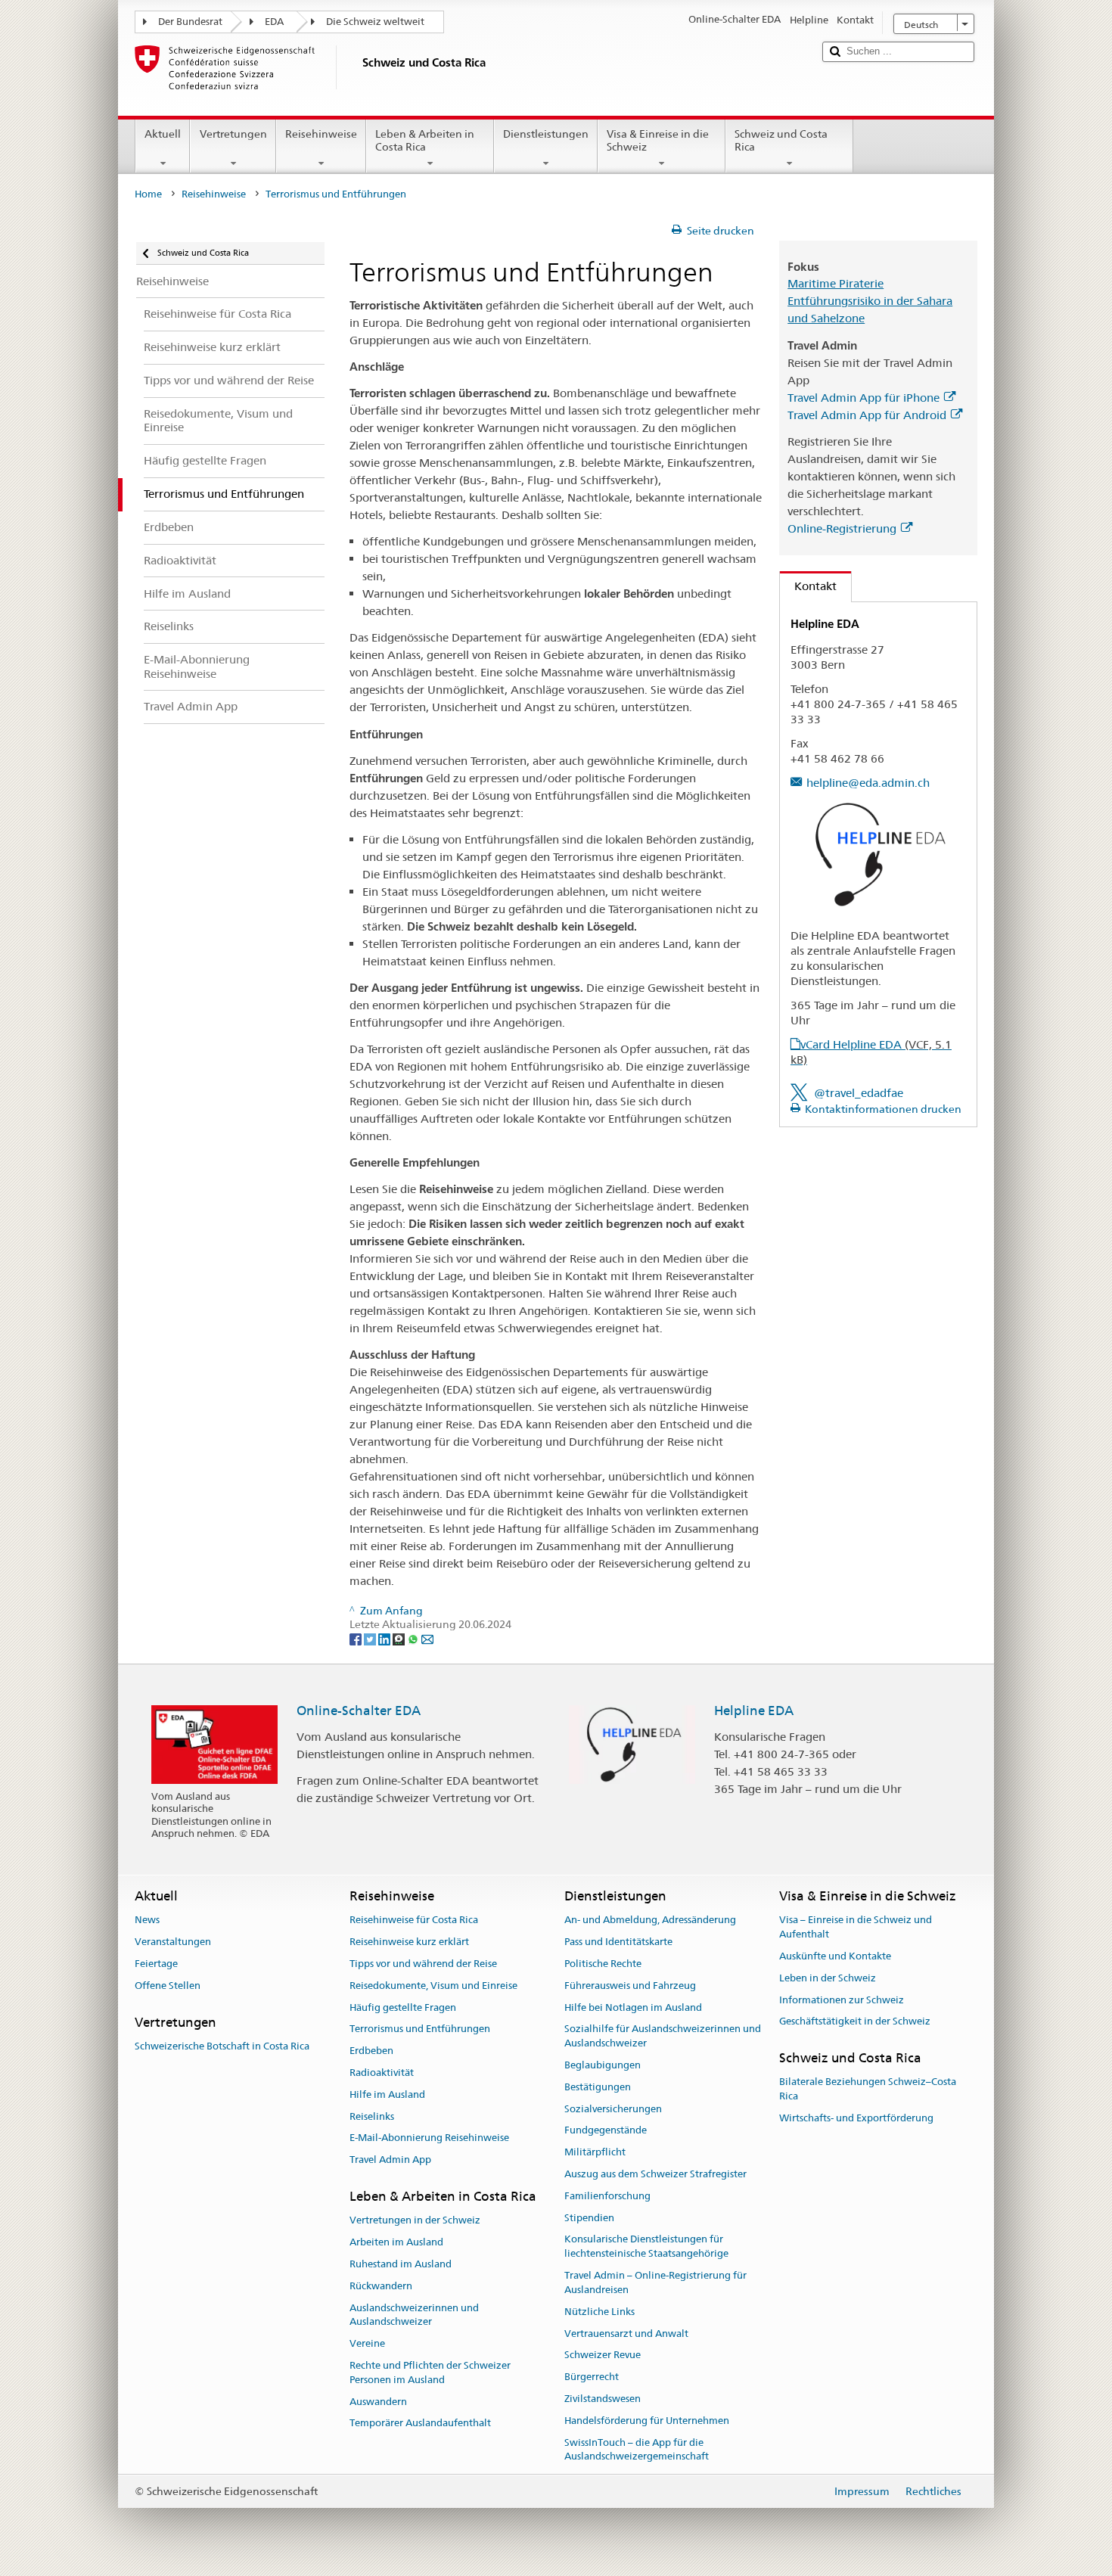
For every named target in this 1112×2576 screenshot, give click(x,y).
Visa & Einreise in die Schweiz (658, 140)
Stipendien (589, 2218)
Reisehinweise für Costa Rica (414, 1920)
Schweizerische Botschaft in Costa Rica (222, 2046)
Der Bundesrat (190, 22)
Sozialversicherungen (613, 2109)
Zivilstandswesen (603, 2399)
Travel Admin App (390, 2160)
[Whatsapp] (414, 1639)
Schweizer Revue (603, 2355)
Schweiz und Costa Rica (781, 140)
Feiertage (156, 1964)
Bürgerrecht (592, 2377)
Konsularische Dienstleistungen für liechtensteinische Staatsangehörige (646, 2247)
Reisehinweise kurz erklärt (409, 1942)
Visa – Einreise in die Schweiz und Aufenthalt (856, 1928)
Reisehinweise (321, 134)
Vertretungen (233, 134)
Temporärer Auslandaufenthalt (420, 2424)
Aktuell (163, 134)
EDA (274, 22)
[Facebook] (357, 1639)
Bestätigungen (598, 2087)
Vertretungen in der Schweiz (415, 2221)
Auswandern (378, 2402)
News (147, 1920)
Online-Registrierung (842, 528)
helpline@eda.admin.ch (868, 783)
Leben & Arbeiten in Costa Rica (425, 140)
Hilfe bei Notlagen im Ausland (633, 2007)
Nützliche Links (599, 2312)
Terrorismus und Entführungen (420, 2029)
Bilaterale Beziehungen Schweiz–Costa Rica (868, 2090)
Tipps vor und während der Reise (423, 1964)
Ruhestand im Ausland (401, 2264)
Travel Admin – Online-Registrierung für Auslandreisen (655, 2282)
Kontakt (808, 586)
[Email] (427, 1639)
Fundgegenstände (606, 2131)
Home (148, 194)
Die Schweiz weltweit (375, 22)
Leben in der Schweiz (828, 1978)
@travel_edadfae (859, 1093)
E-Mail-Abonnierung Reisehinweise (429, 2138)
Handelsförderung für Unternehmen (647, 2421)
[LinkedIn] (385, 1639)
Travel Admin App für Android (867, 415)
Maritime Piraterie (836, 283)
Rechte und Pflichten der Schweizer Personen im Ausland (430, 2372)
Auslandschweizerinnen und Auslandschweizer (414, 2315)
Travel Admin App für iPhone (864, 398)
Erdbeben (371, 2051)
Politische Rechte (603, 1964)
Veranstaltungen (173, 1942)
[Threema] (400, 1639)
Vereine (367, 2343)
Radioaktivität (382, 2073)
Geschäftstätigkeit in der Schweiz (855, 2022)
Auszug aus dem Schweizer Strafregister (655, 2174)
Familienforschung (607, 2196)
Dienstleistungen (546, 134)
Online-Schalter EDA (359, 1711)
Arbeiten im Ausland (396, 2242)
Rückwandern (381, 2286)
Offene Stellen (168, 1986)
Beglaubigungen (603, 2065)
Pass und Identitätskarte (618, 1942)
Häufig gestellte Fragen (403, 2007)
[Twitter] (371, 1639)
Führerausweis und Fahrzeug (630, 1986)
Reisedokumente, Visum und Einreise (433, 1986)
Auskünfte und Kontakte (835, 1956)
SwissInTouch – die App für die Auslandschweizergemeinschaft (637, 2450)
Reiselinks (372, 2116)
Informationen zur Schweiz (842, 2000)
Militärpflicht (595, 2152)
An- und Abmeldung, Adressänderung (650, 1920)
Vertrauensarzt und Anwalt (626, 2334)
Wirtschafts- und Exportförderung (856, 2118)
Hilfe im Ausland (387, 2094)
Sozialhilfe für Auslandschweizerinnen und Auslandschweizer (663, 2037)
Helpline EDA (754, 1711)
